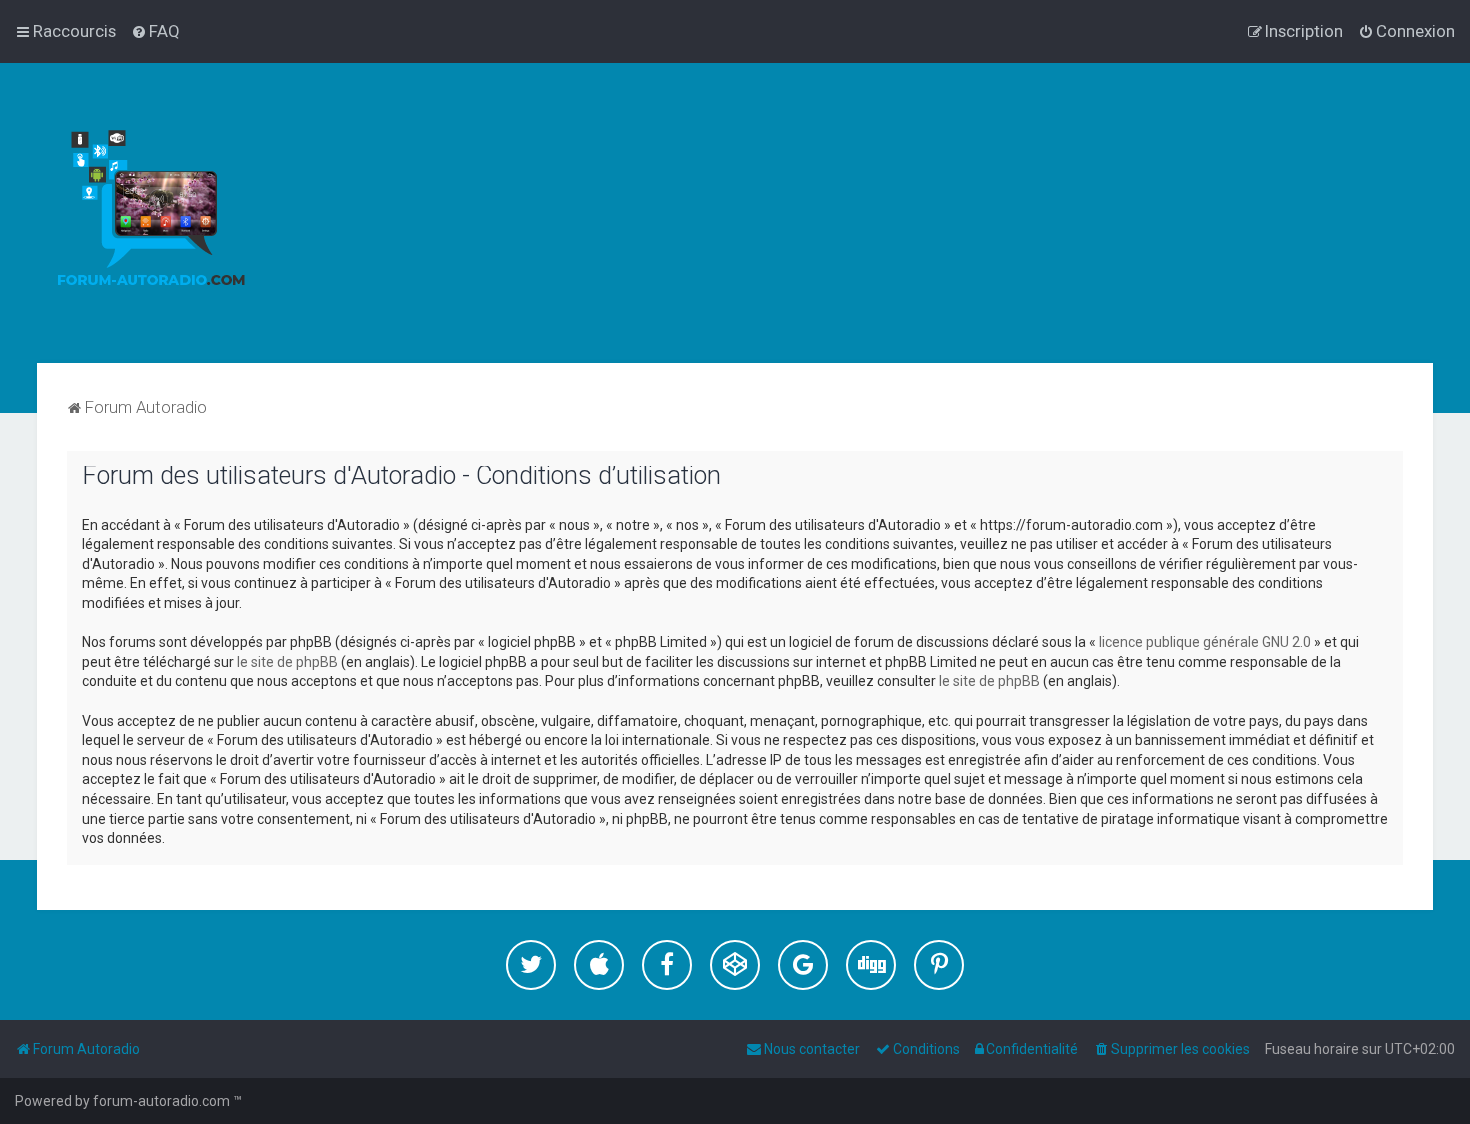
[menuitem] (155, 31)
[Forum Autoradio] (150, 213)
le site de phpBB (287, 662)
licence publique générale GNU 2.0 (1205, 642)
